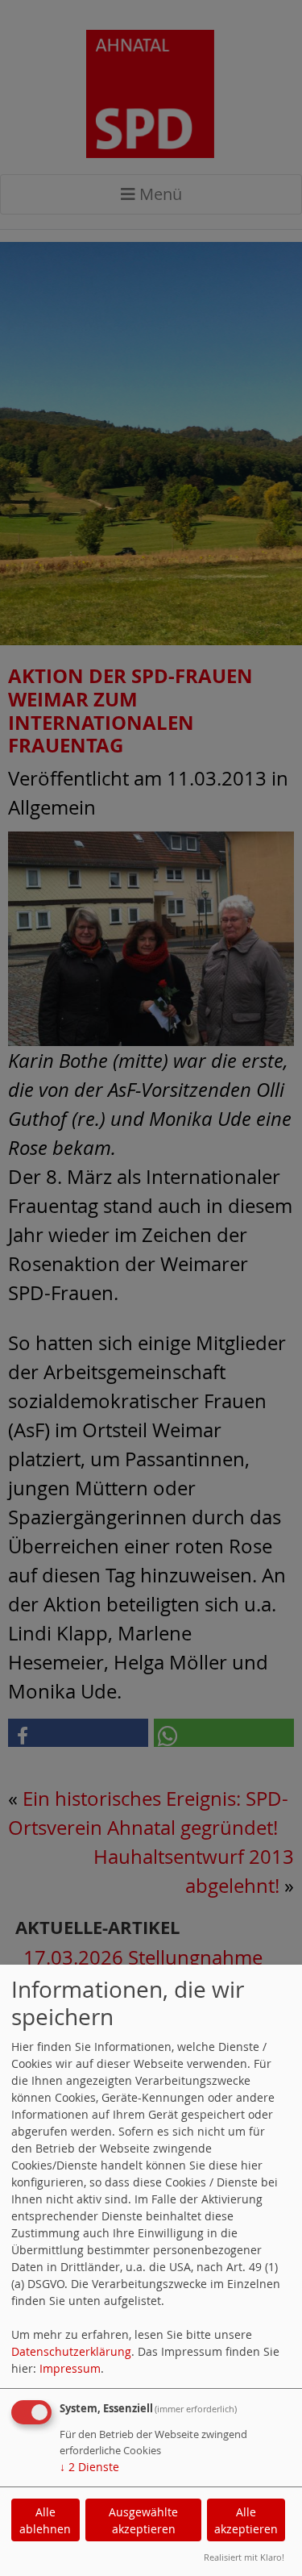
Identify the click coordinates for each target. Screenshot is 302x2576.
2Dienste (89, 2467)
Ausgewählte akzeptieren (143, 2520)
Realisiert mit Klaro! (244, 2557)
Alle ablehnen (45, 2520)
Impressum (70, 2368)
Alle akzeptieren (246, 2520)
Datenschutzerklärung (71, 2351)
